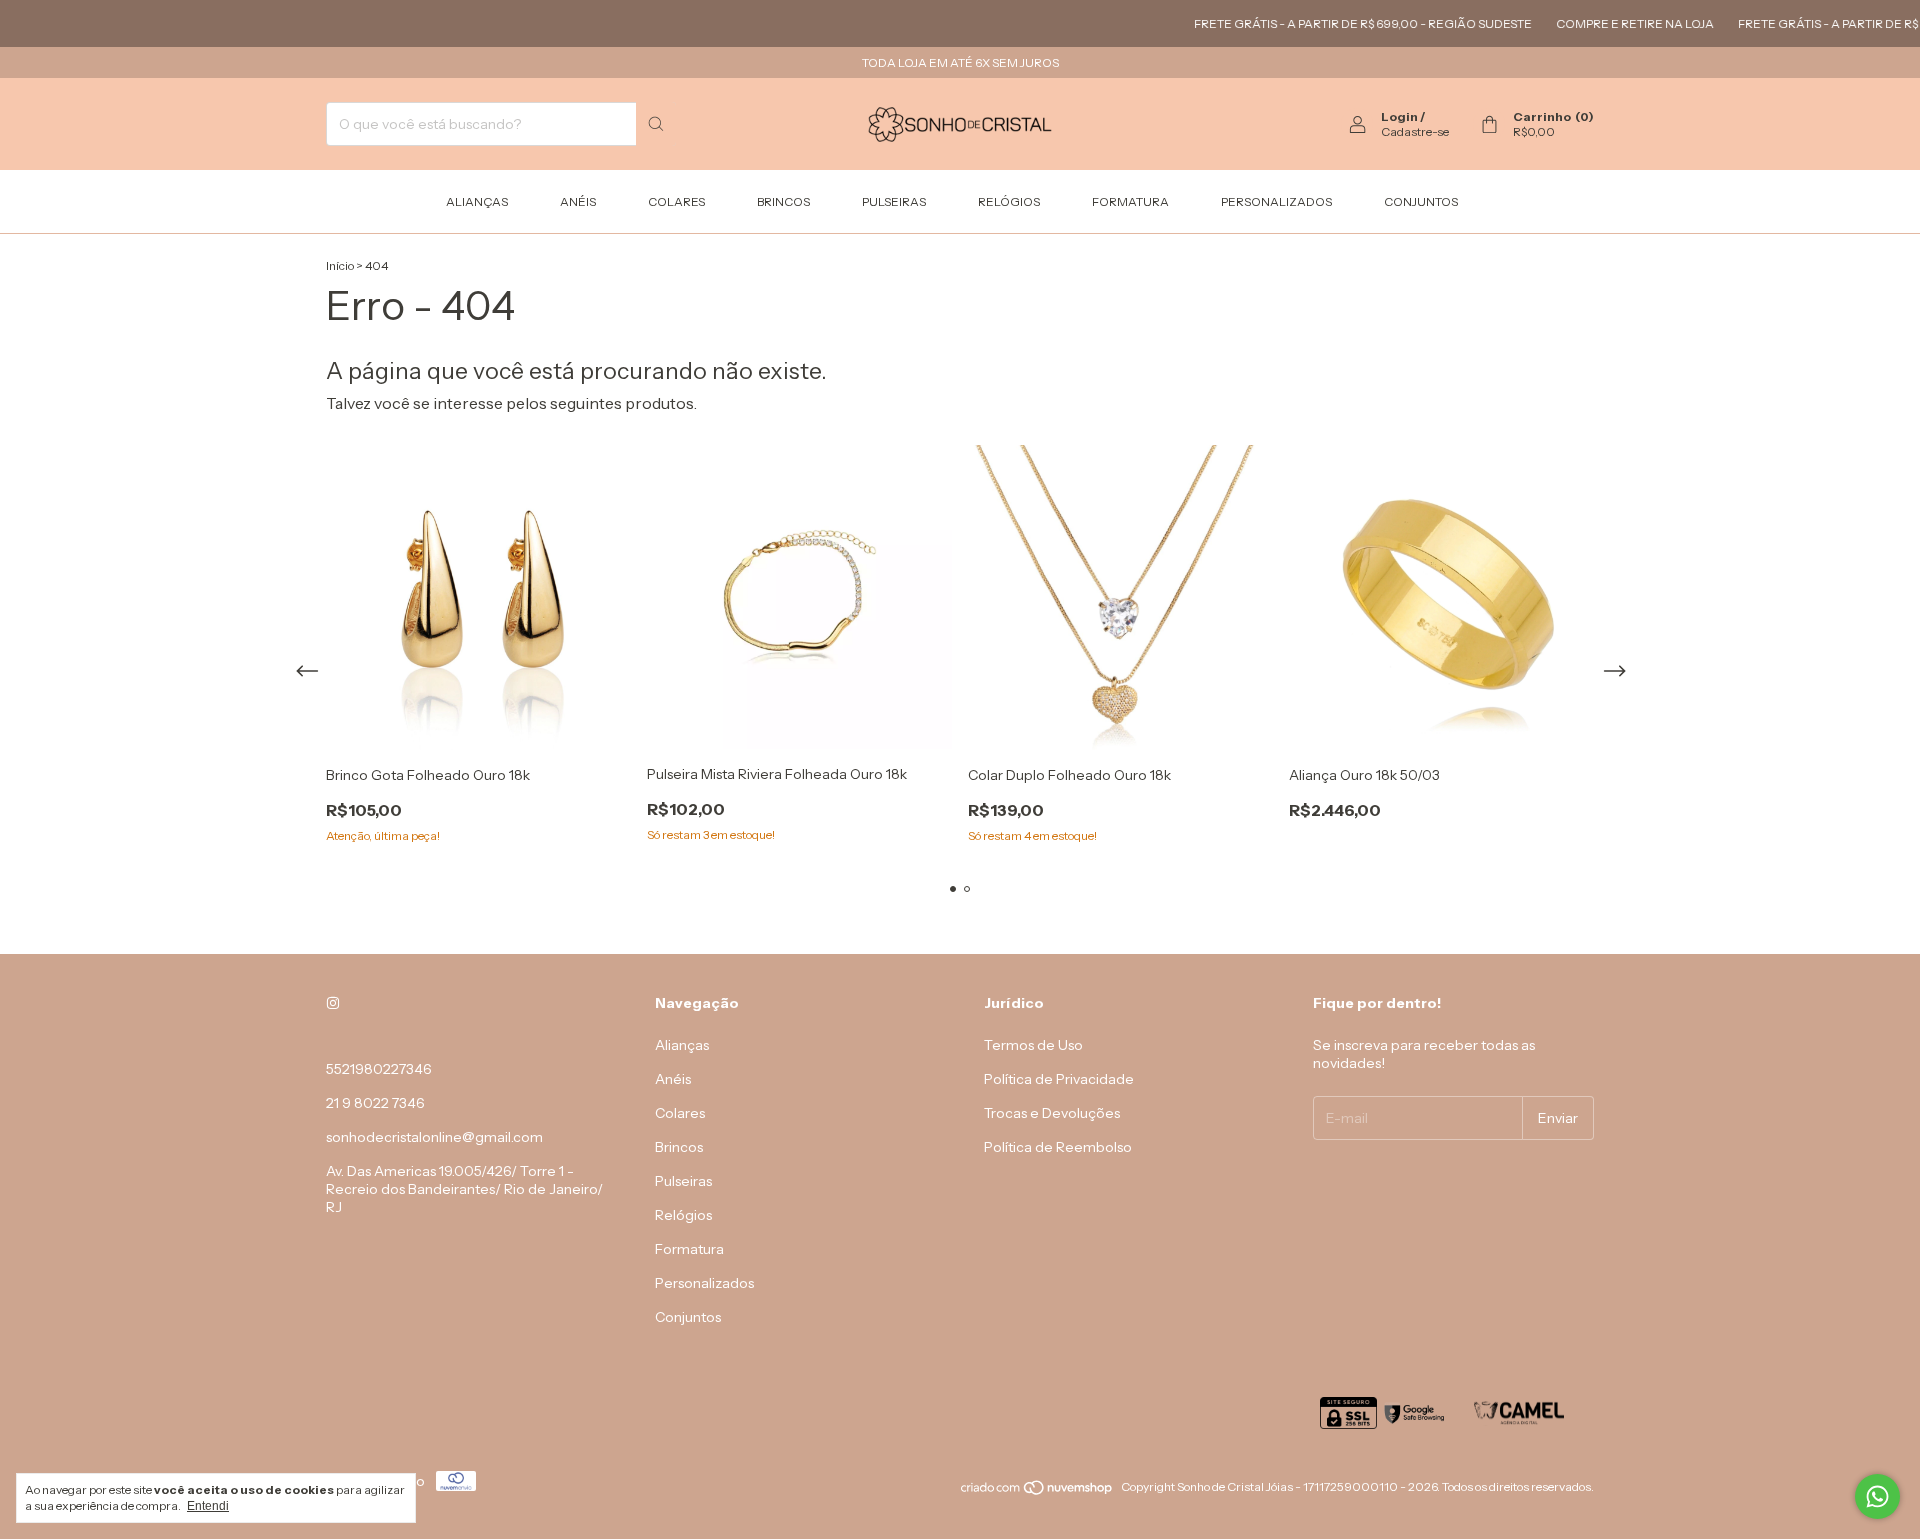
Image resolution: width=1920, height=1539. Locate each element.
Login (1399, 116)
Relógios (1009, 201)
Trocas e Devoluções (1052, 1113)
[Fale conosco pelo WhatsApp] (1877, 1496)
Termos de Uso (1033, 1045)
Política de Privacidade (1059, 1079)
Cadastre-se (1415, 131)
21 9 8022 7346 (375, 1103)
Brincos (783, 201)
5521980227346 (379, 1069)
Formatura (1130, 201)
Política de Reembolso (1058, 1147)
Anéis (578, 201)
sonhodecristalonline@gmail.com (434, 1137)
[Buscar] (656, 124)
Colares (676, 201)
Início (340, 265)
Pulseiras (894, 201)
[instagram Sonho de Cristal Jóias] (333, 1003)
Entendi (208, 1506)
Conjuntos (1421, 201)
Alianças (477, 201)
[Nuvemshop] (1037, 1491)
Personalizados (1276, 201)
